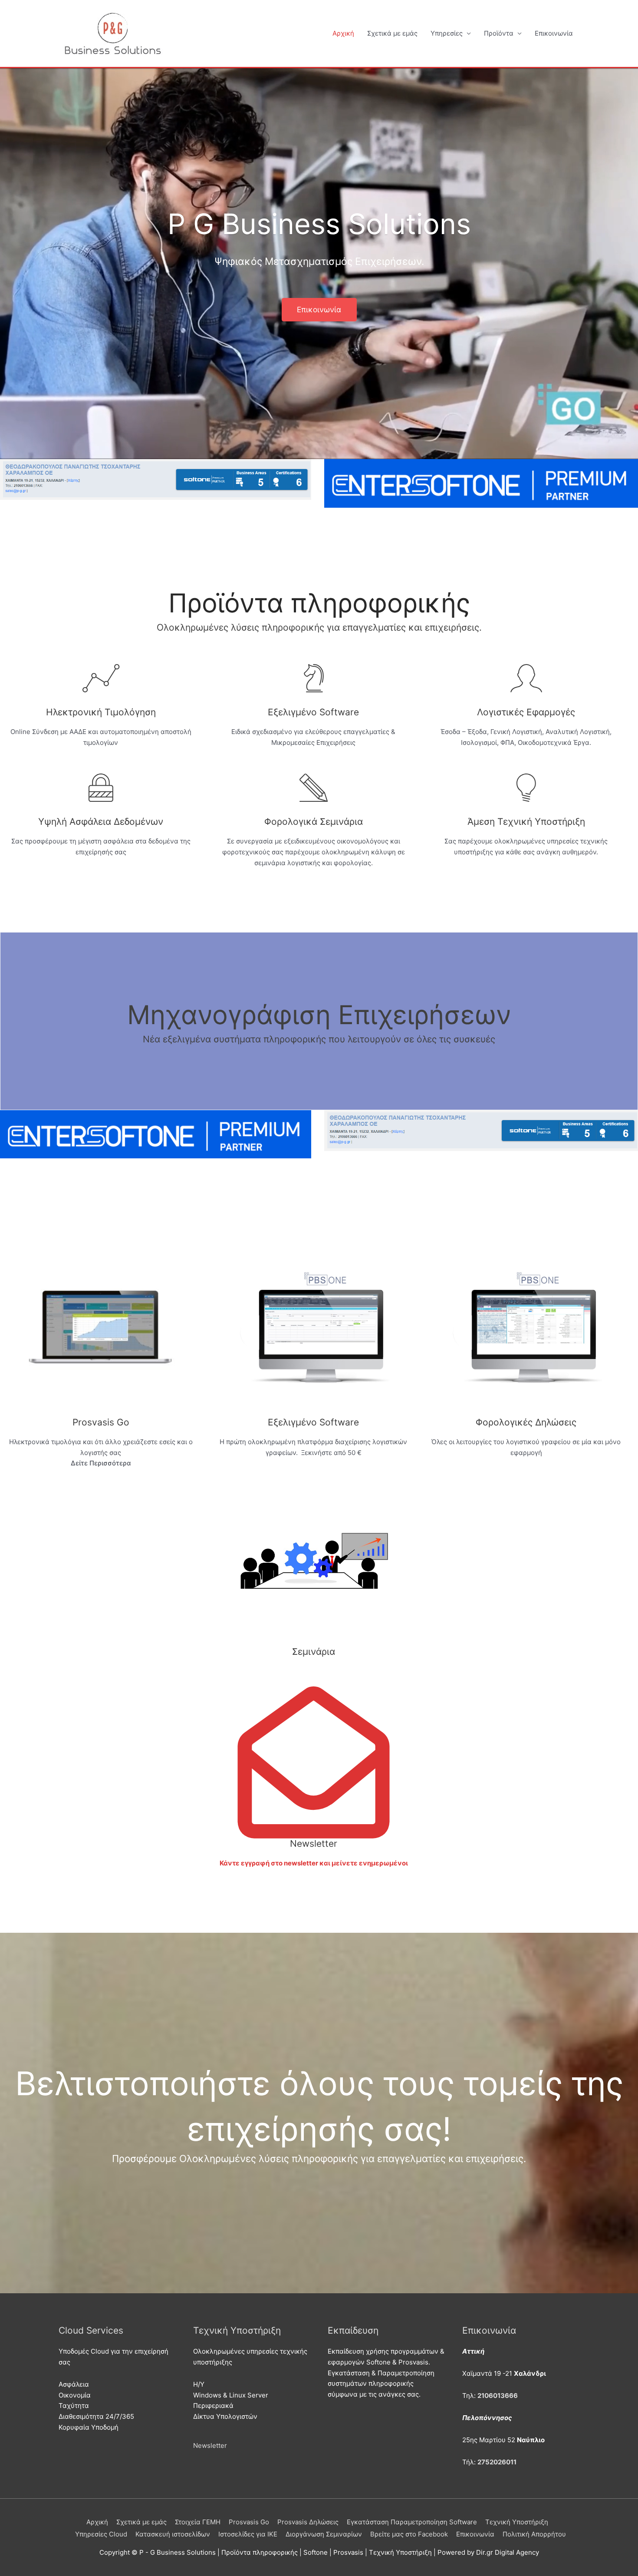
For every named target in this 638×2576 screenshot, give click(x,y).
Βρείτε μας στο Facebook (409, 2534)
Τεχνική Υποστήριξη (517, 2522)
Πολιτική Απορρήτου (534, 2534)
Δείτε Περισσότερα (101, 1463)
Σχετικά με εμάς (392, 33)
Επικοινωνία (554, 33)
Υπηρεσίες (447, 33)
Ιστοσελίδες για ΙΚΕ (248, 2534)
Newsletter (210, 2445)
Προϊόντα (499, 33)
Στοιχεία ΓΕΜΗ (198, 2522)
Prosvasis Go (249, 2522)
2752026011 (497, 2462)
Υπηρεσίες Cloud (101, 2534)
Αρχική (343, 33)
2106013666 (498, 2396)
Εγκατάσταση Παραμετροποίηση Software (412, 2522)
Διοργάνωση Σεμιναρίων (324, 2534)
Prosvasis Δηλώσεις (308, 2522)
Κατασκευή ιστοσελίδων (173, 2534)
